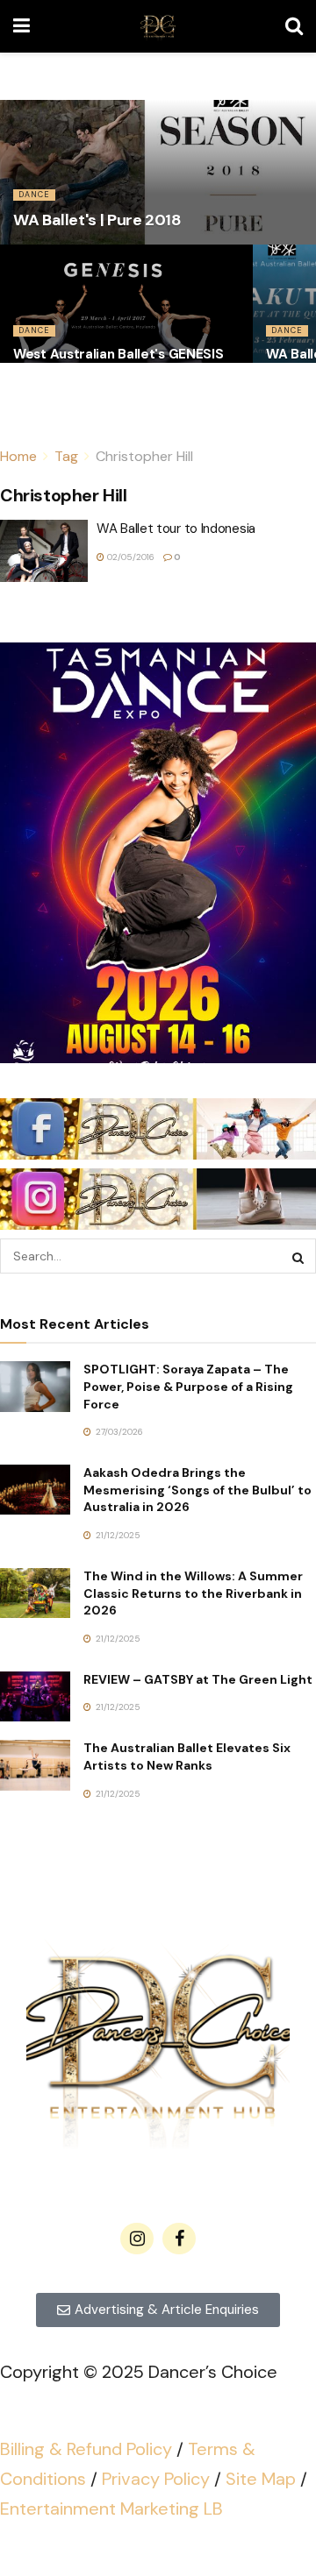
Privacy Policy (156, 2479)
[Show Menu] (22, 26)
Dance (34, 195)
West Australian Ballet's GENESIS (118, 354)
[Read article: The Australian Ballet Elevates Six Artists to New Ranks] (35, 1765)
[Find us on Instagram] (137, 2239)
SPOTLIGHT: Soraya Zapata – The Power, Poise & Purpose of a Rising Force (188, 1386)
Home (18, 456)
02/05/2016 (129, 557)
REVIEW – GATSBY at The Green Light (198, 1679)
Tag (66, 456)
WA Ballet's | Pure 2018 (97, 220)
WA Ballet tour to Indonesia (176, 529)
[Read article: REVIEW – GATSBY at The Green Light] (35, 1696)
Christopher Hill (144, 456)
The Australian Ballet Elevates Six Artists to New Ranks (187, 1756)
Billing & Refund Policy (86, 2449)
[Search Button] (294, 26)
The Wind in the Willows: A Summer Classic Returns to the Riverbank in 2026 (193, 1593)
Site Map (261, 2479)
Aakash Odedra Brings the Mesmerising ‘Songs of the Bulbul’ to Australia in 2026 (197, 1490)
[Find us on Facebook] (179, 2239)
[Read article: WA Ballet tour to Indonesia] (44, 551)
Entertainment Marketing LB (111, 2509)
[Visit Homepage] (158, 26)
